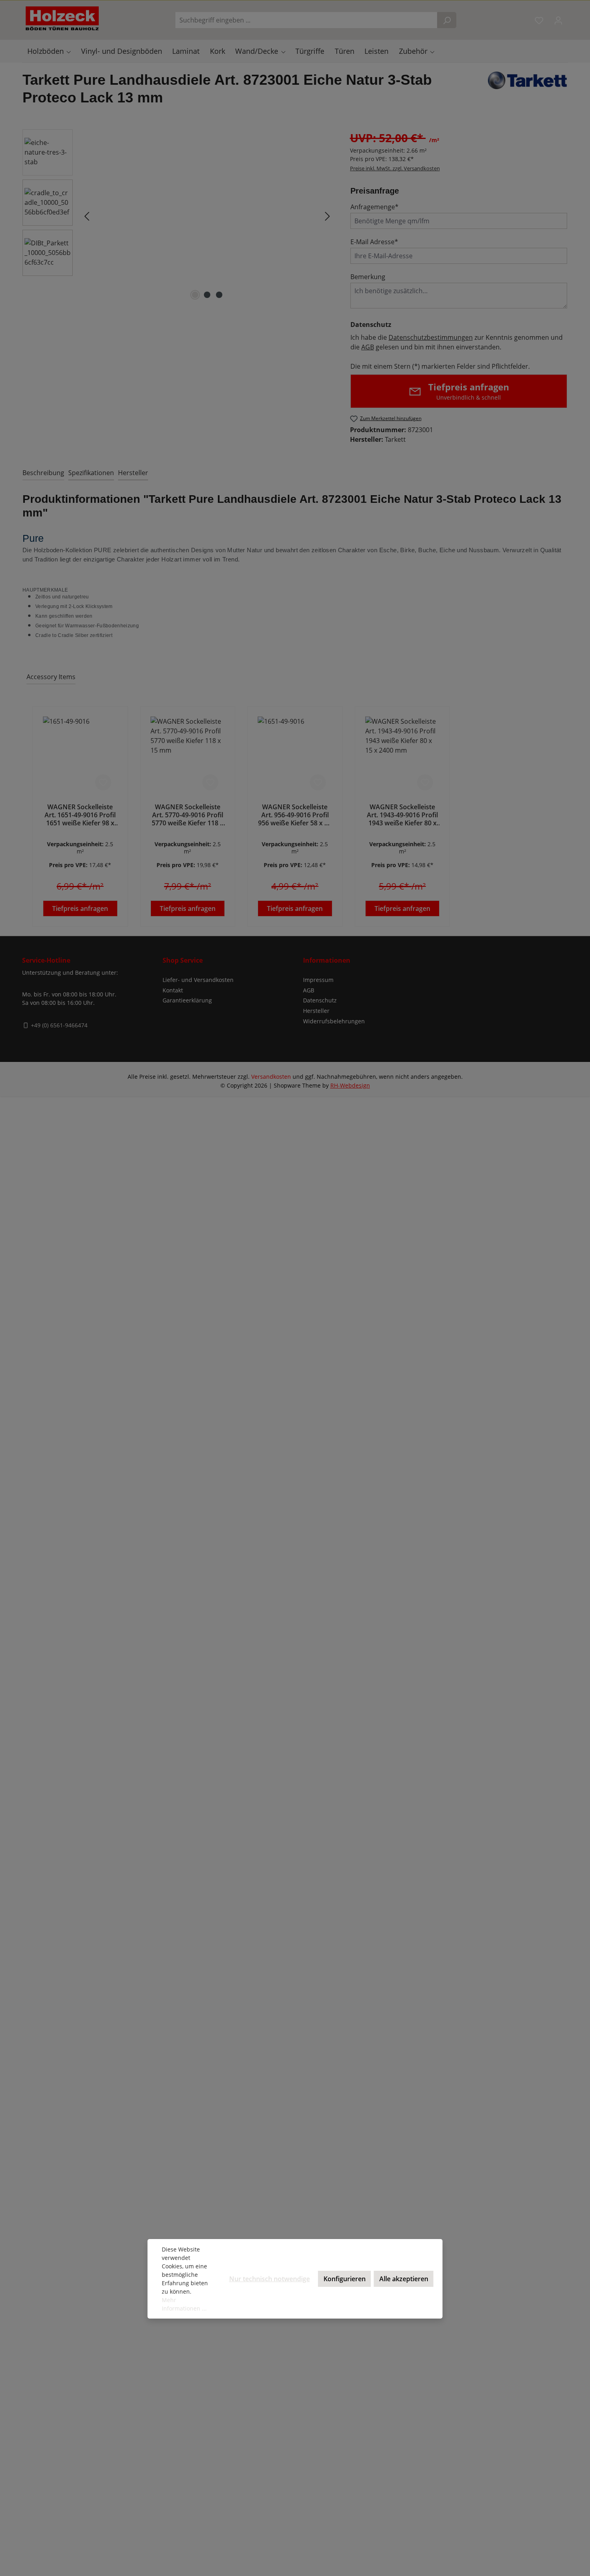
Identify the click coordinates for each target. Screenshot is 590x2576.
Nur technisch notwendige (270, 2279)
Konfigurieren (345, 2279)
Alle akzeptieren (404, 2279)
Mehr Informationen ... (184, 2304)
